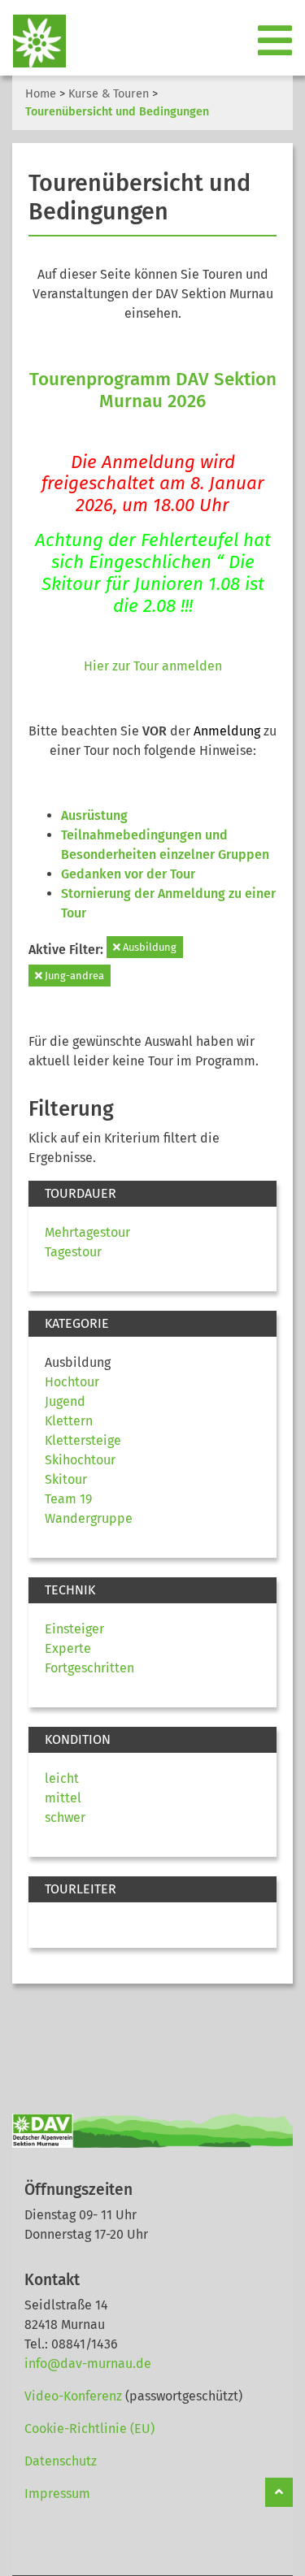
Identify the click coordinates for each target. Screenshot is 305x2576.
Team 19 (68, 1499)
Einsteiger (74, 1629)
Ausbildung (148, 947)
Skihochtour (80, 1460)
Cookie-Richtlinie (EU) (89, 2429)
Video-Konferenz (73, 2396)
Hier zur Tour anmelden (153, 666)
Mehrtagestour (87, 1232)
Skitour (66, 1479)
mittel (63, 1798)
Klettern (69, 1421)
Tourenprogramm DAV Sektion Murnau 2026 (153, 390)
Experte (68, 1648)
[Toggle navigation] (277, 41)
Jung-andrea (73, 976)
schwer (65, 1817)
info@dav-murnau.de (88, 2364)
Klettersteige (83, 1440)
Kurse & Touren (109, 94)
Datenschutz (61, 2461)
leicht (62, 1778)
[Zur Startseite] (33, 41)
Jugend (65, 1401)
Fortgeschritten (89, 1668)
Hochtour (72, 1382)
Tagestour (73, 1252)
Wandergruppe (89, 1518)
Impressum (57, 2494)
